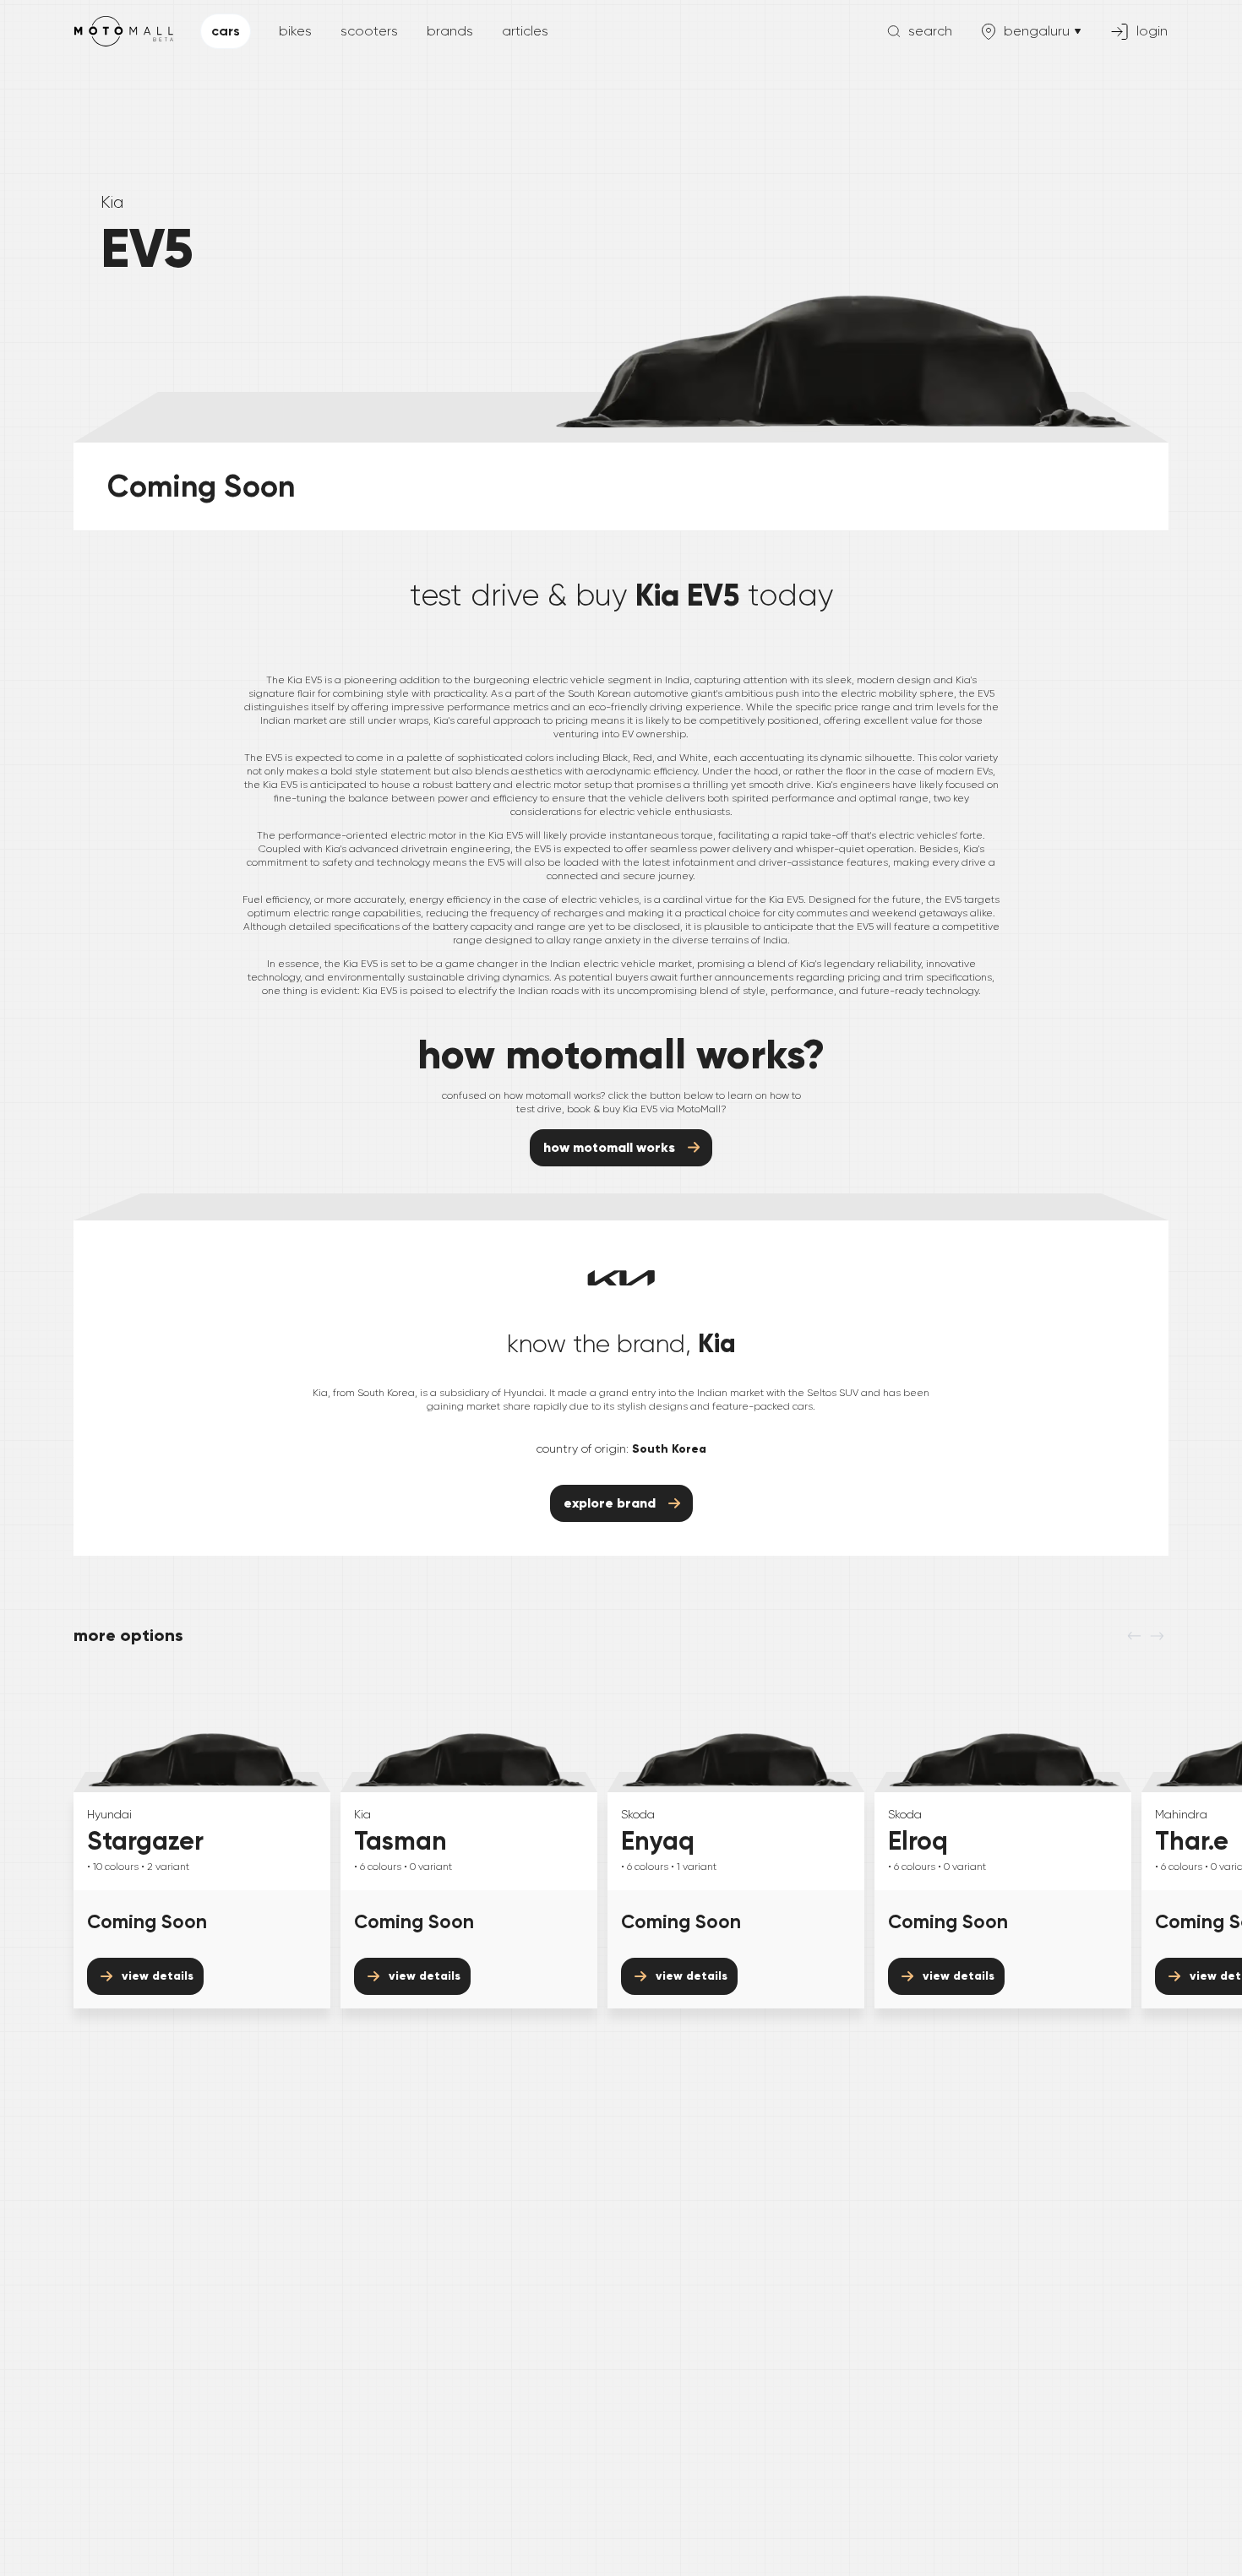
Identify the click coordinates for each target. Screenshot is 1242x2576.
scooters (369, 31)
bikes (295, 31)
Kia (112, 202)
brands (450, 31)
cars (226, 31)
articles (525, 31)
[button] (919, 31)
